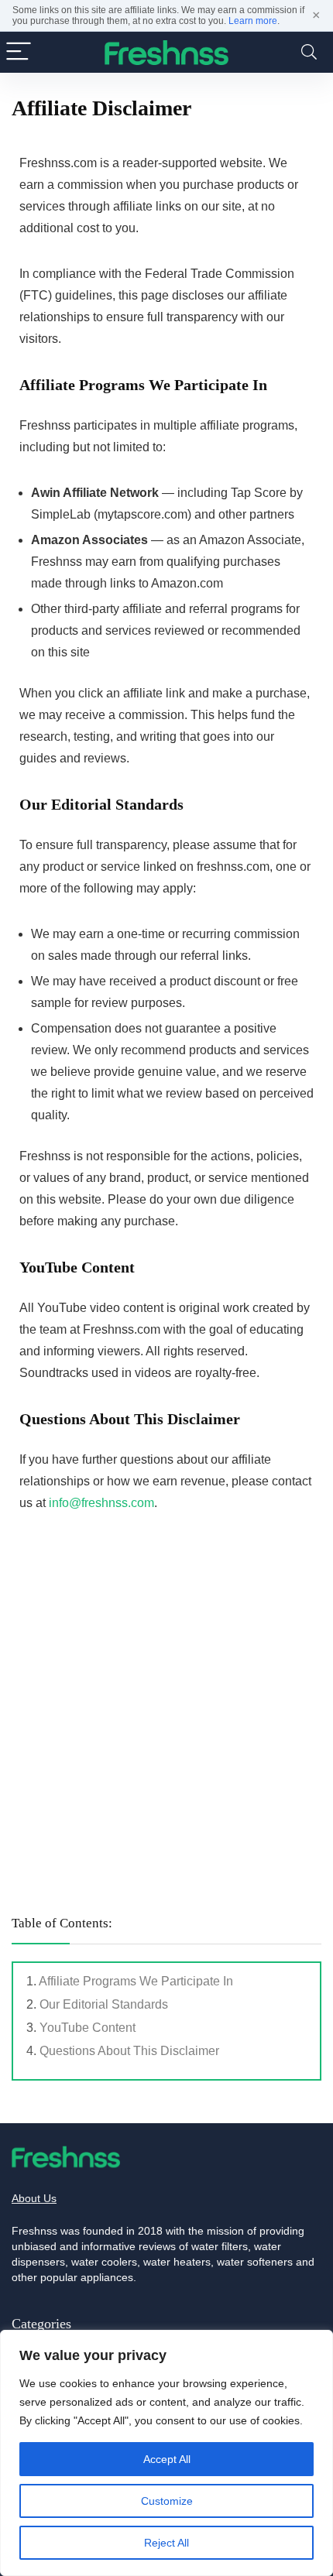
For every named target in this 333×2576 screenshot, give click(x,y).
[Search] (309, 52)
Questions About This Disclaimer (129, 2051)
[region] (166, 2453)
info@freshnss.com (101, 1503)
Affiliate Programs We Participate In (136, 1981)
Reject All (166, 2543)
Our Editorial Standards (104, 2004)
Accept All (167, 2459)
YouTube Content (88, 2028)
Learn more (253, 21)
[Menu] (19, 52)
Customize (167, 2501)
